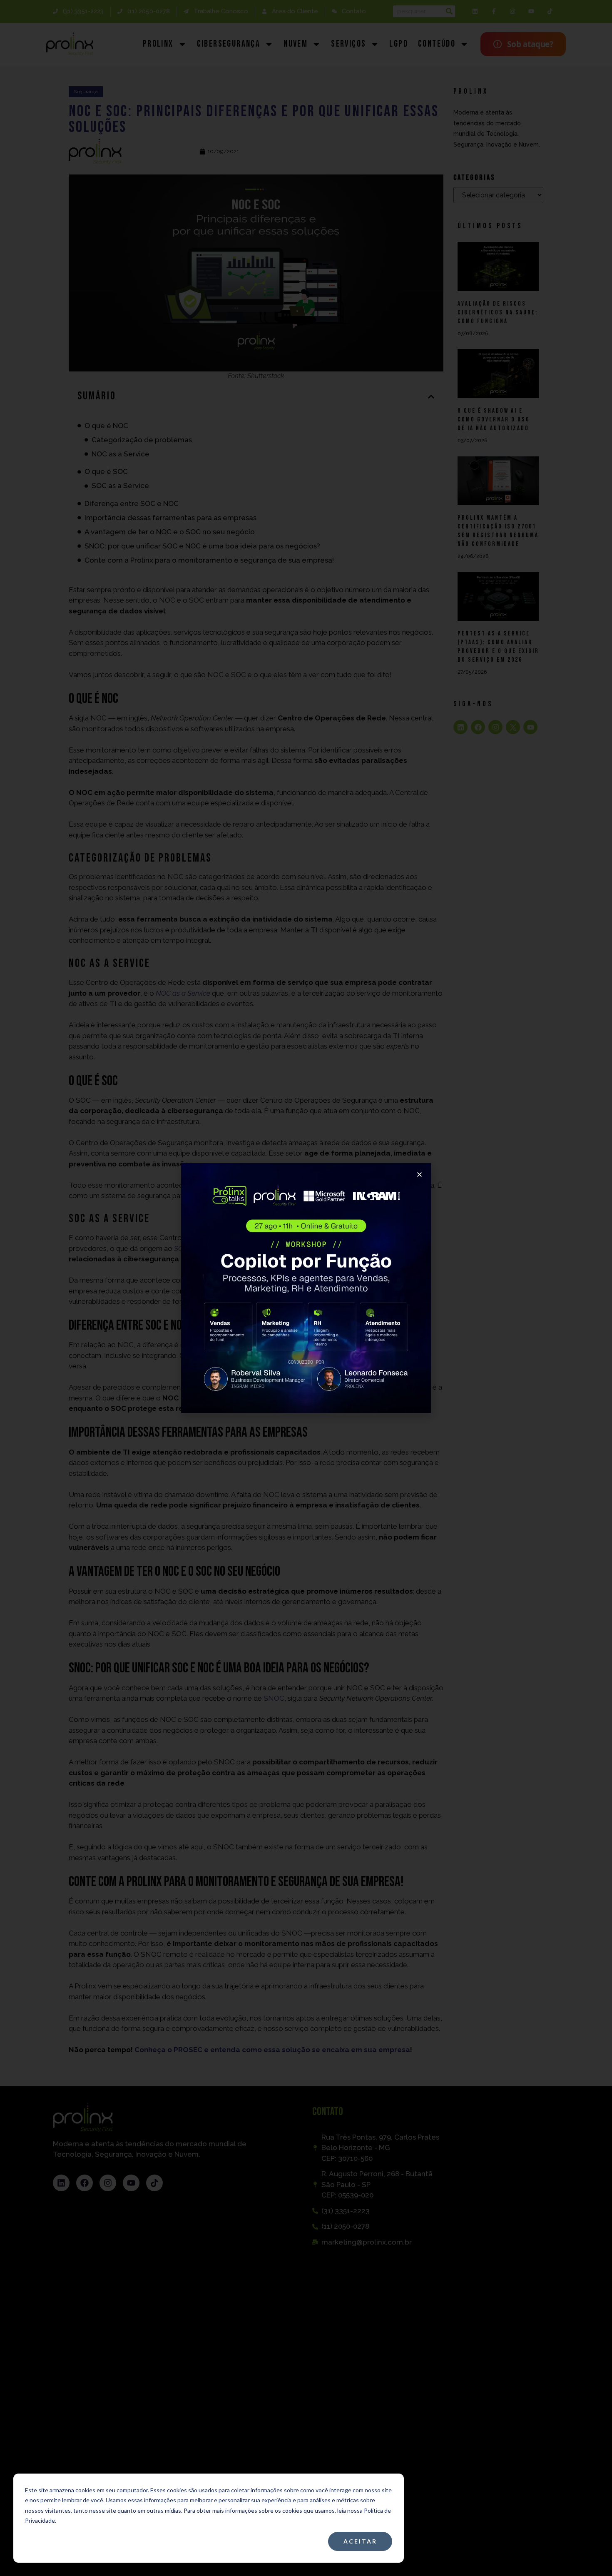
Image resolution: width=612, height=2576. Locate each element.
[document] (306, 1288)
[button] (419, 1175)
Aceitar (360, 2541)
